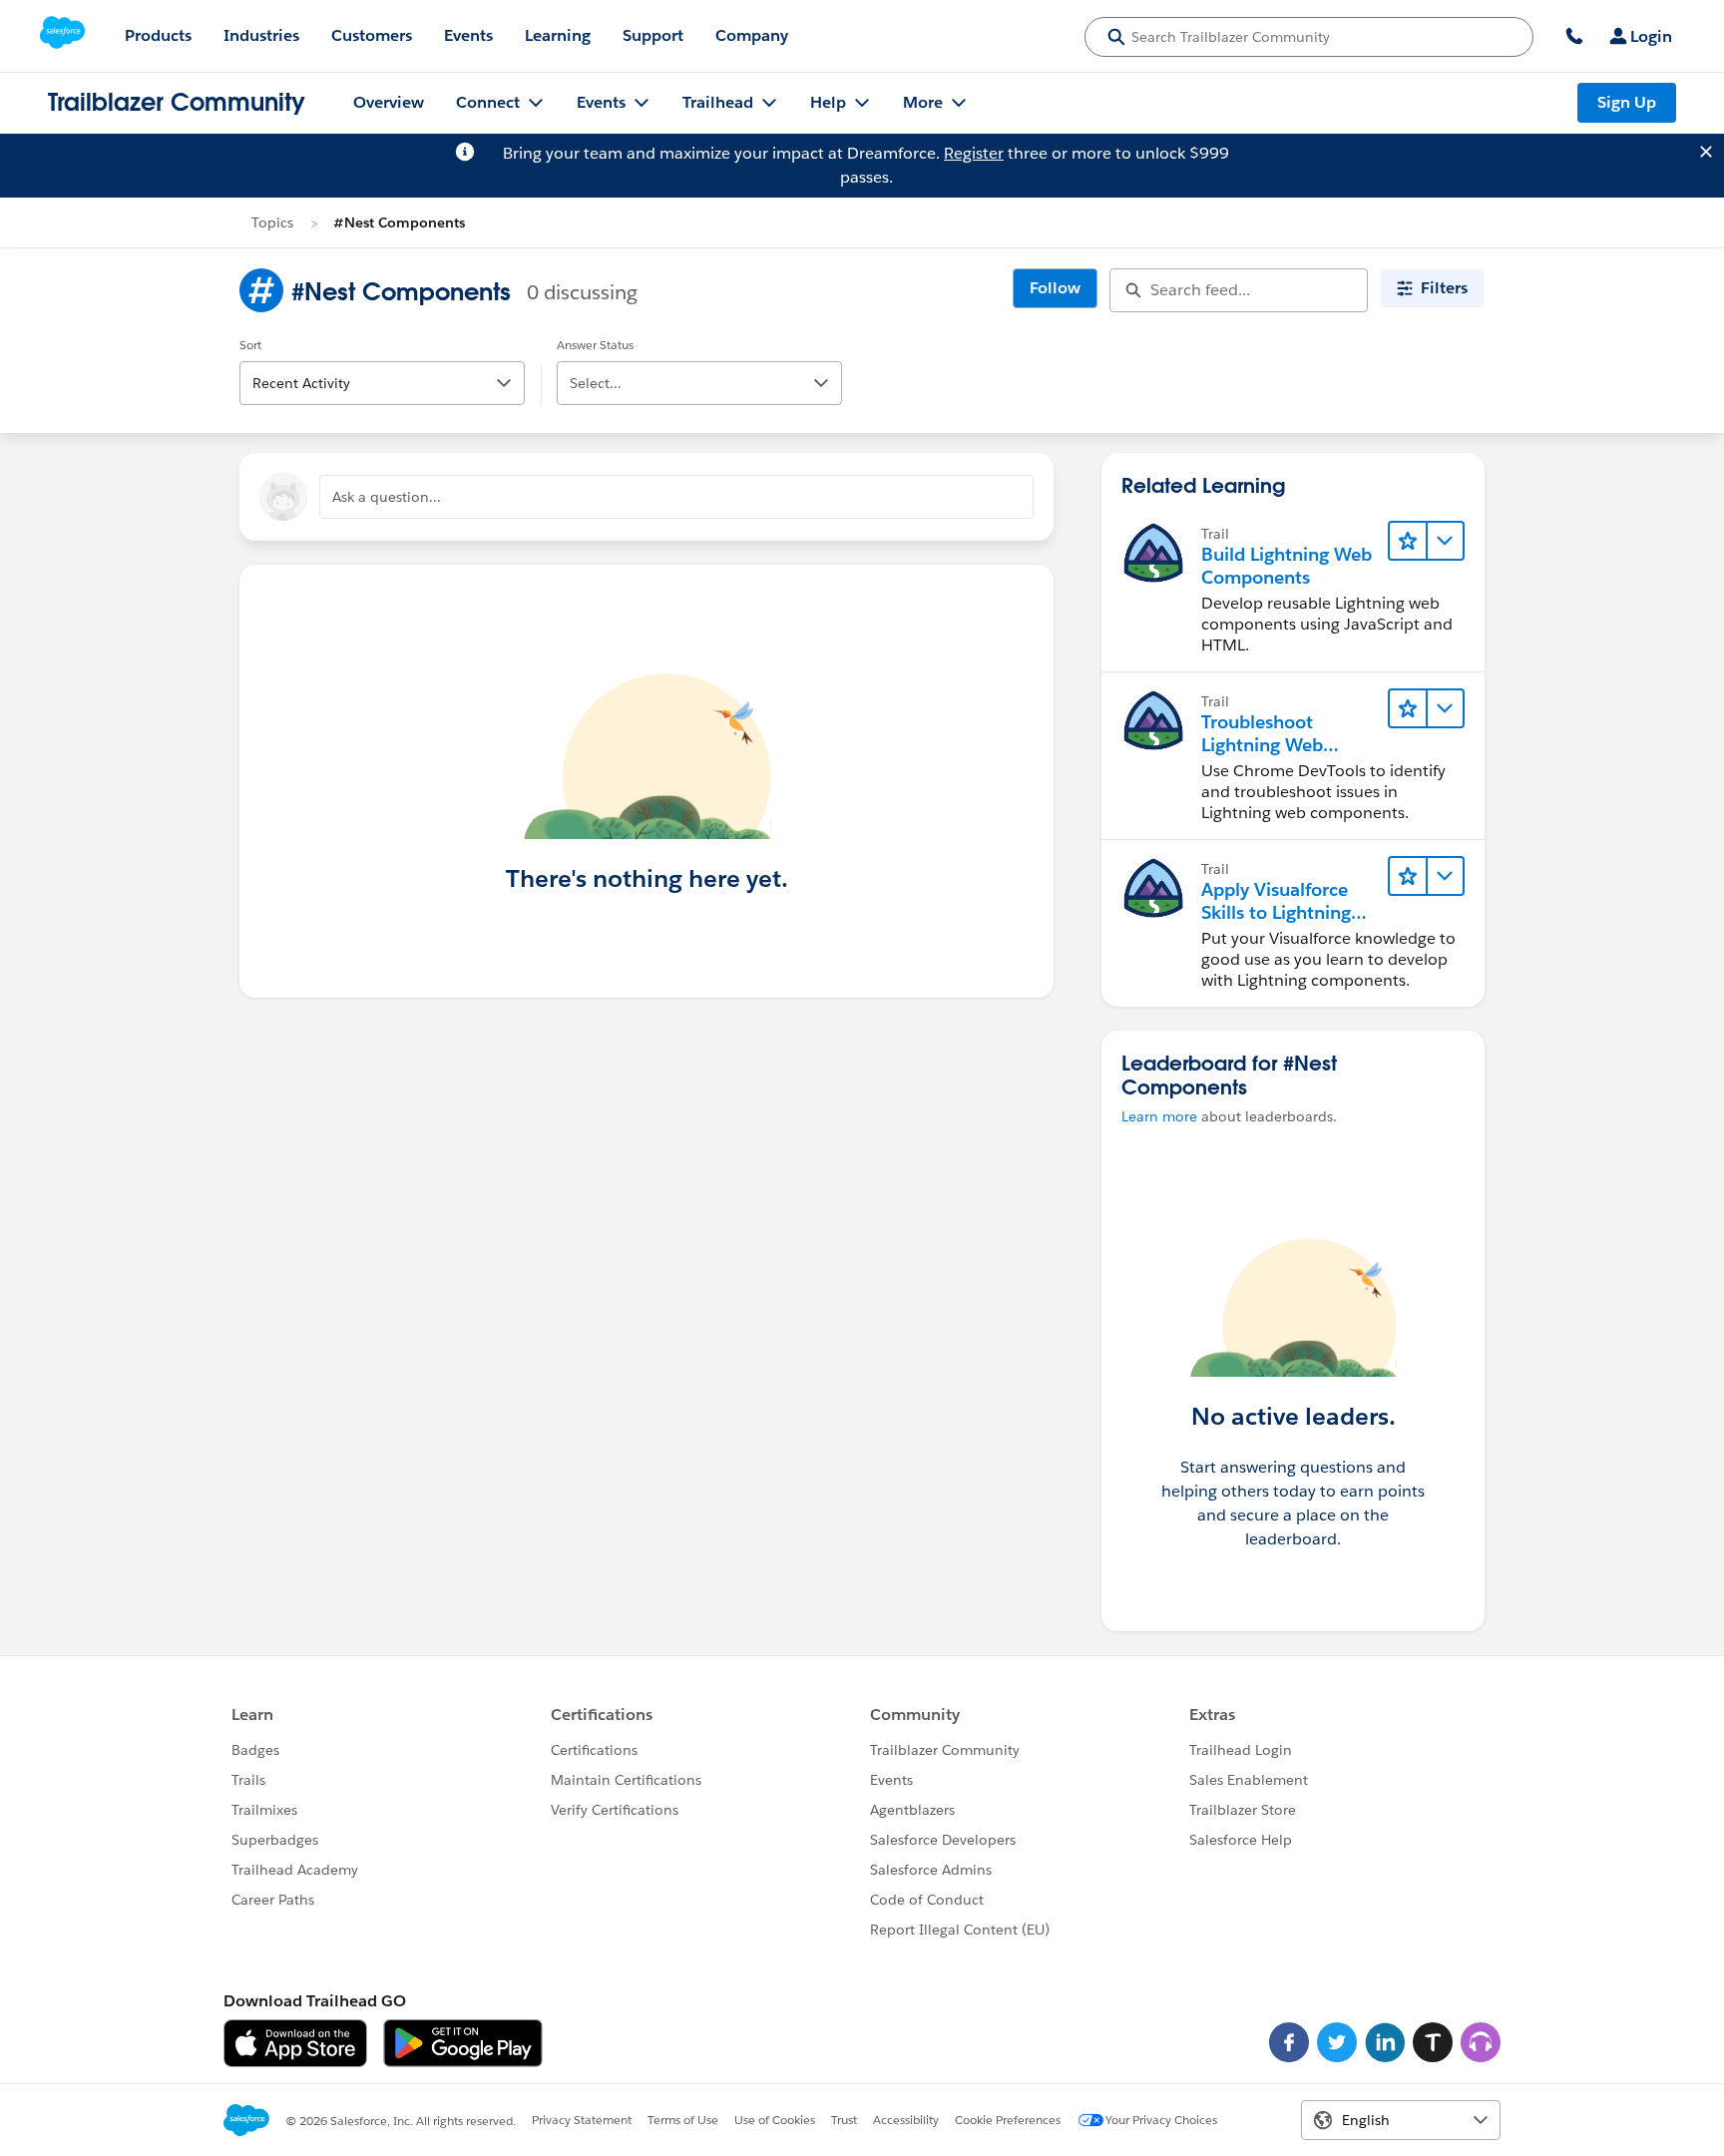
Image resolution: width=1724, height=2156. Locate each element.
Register (974, 153)
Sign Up (1627, 102)
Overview (389, 102)
